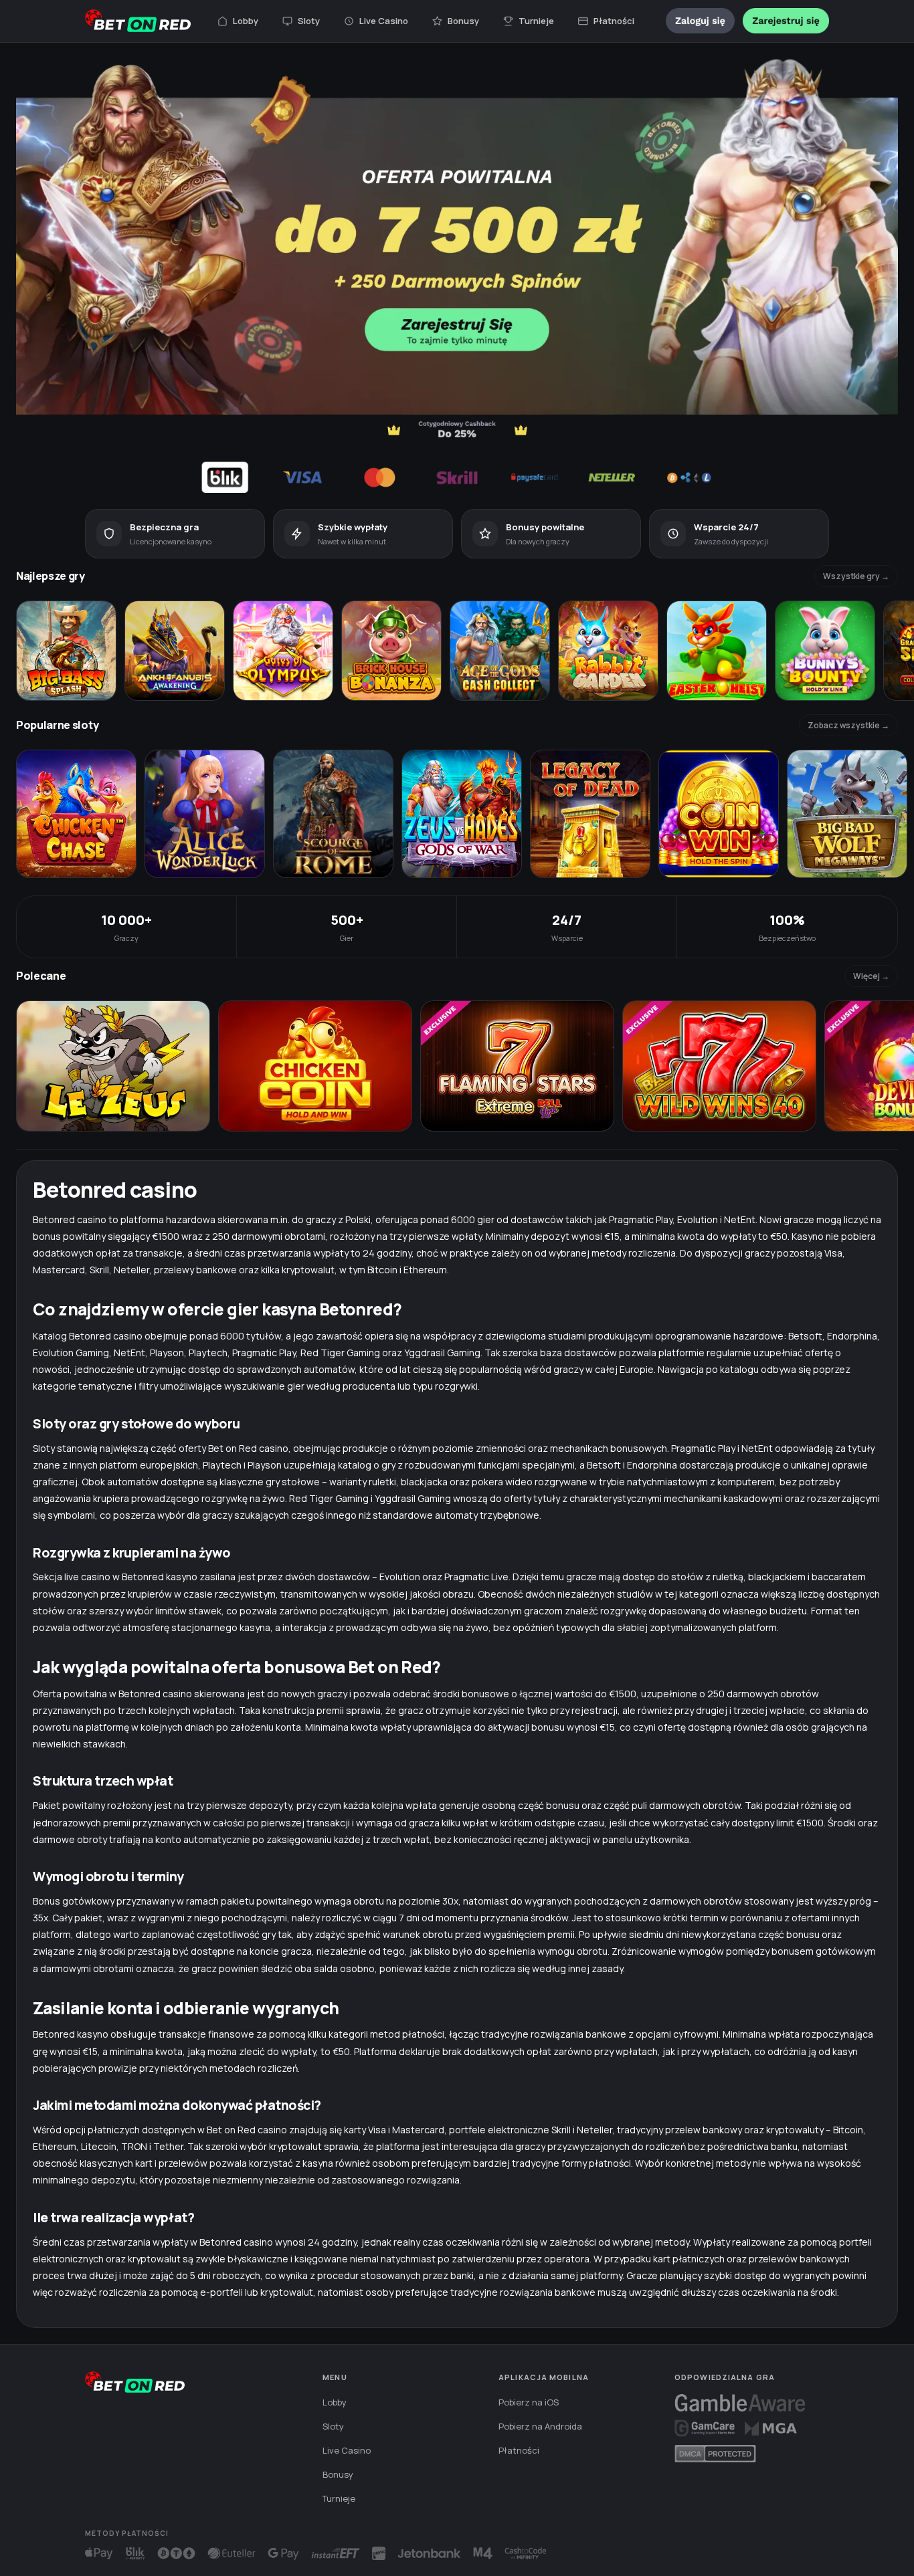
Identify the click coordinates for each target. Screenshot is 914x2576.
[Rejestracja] (786, 21)
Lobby (246, 21)
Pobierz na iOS (529, 2402)
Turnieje (536, 21)
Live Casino (384, 21)
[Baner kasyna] (457, 276)
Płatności (614, 21)
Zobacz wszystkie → (848, 725)
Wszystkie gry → (856, 576)
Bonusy (463, 21)
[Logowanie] (700, 21)
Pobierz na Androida (540, 2426)
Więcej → (871, 976)
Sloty (309, 21)
